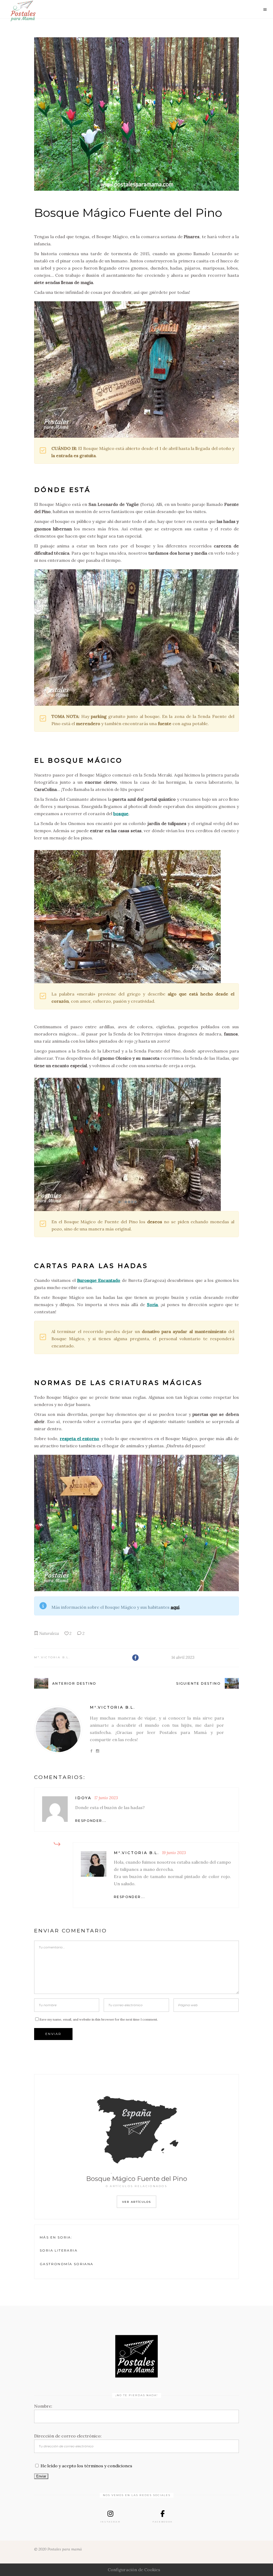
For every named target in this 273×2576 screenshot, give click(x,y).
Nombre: (43, 2406)
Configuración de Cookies (134, 2570)
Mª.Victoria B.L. (52, 1657)
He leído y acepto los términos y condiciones (86, 2466)
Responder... (91, 1821)
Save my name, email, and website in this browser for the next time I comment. (99, 2019)
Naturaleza (49, 1633)
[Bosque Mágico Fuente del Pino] (136, 114)
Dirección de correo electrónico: (68, 2436)
